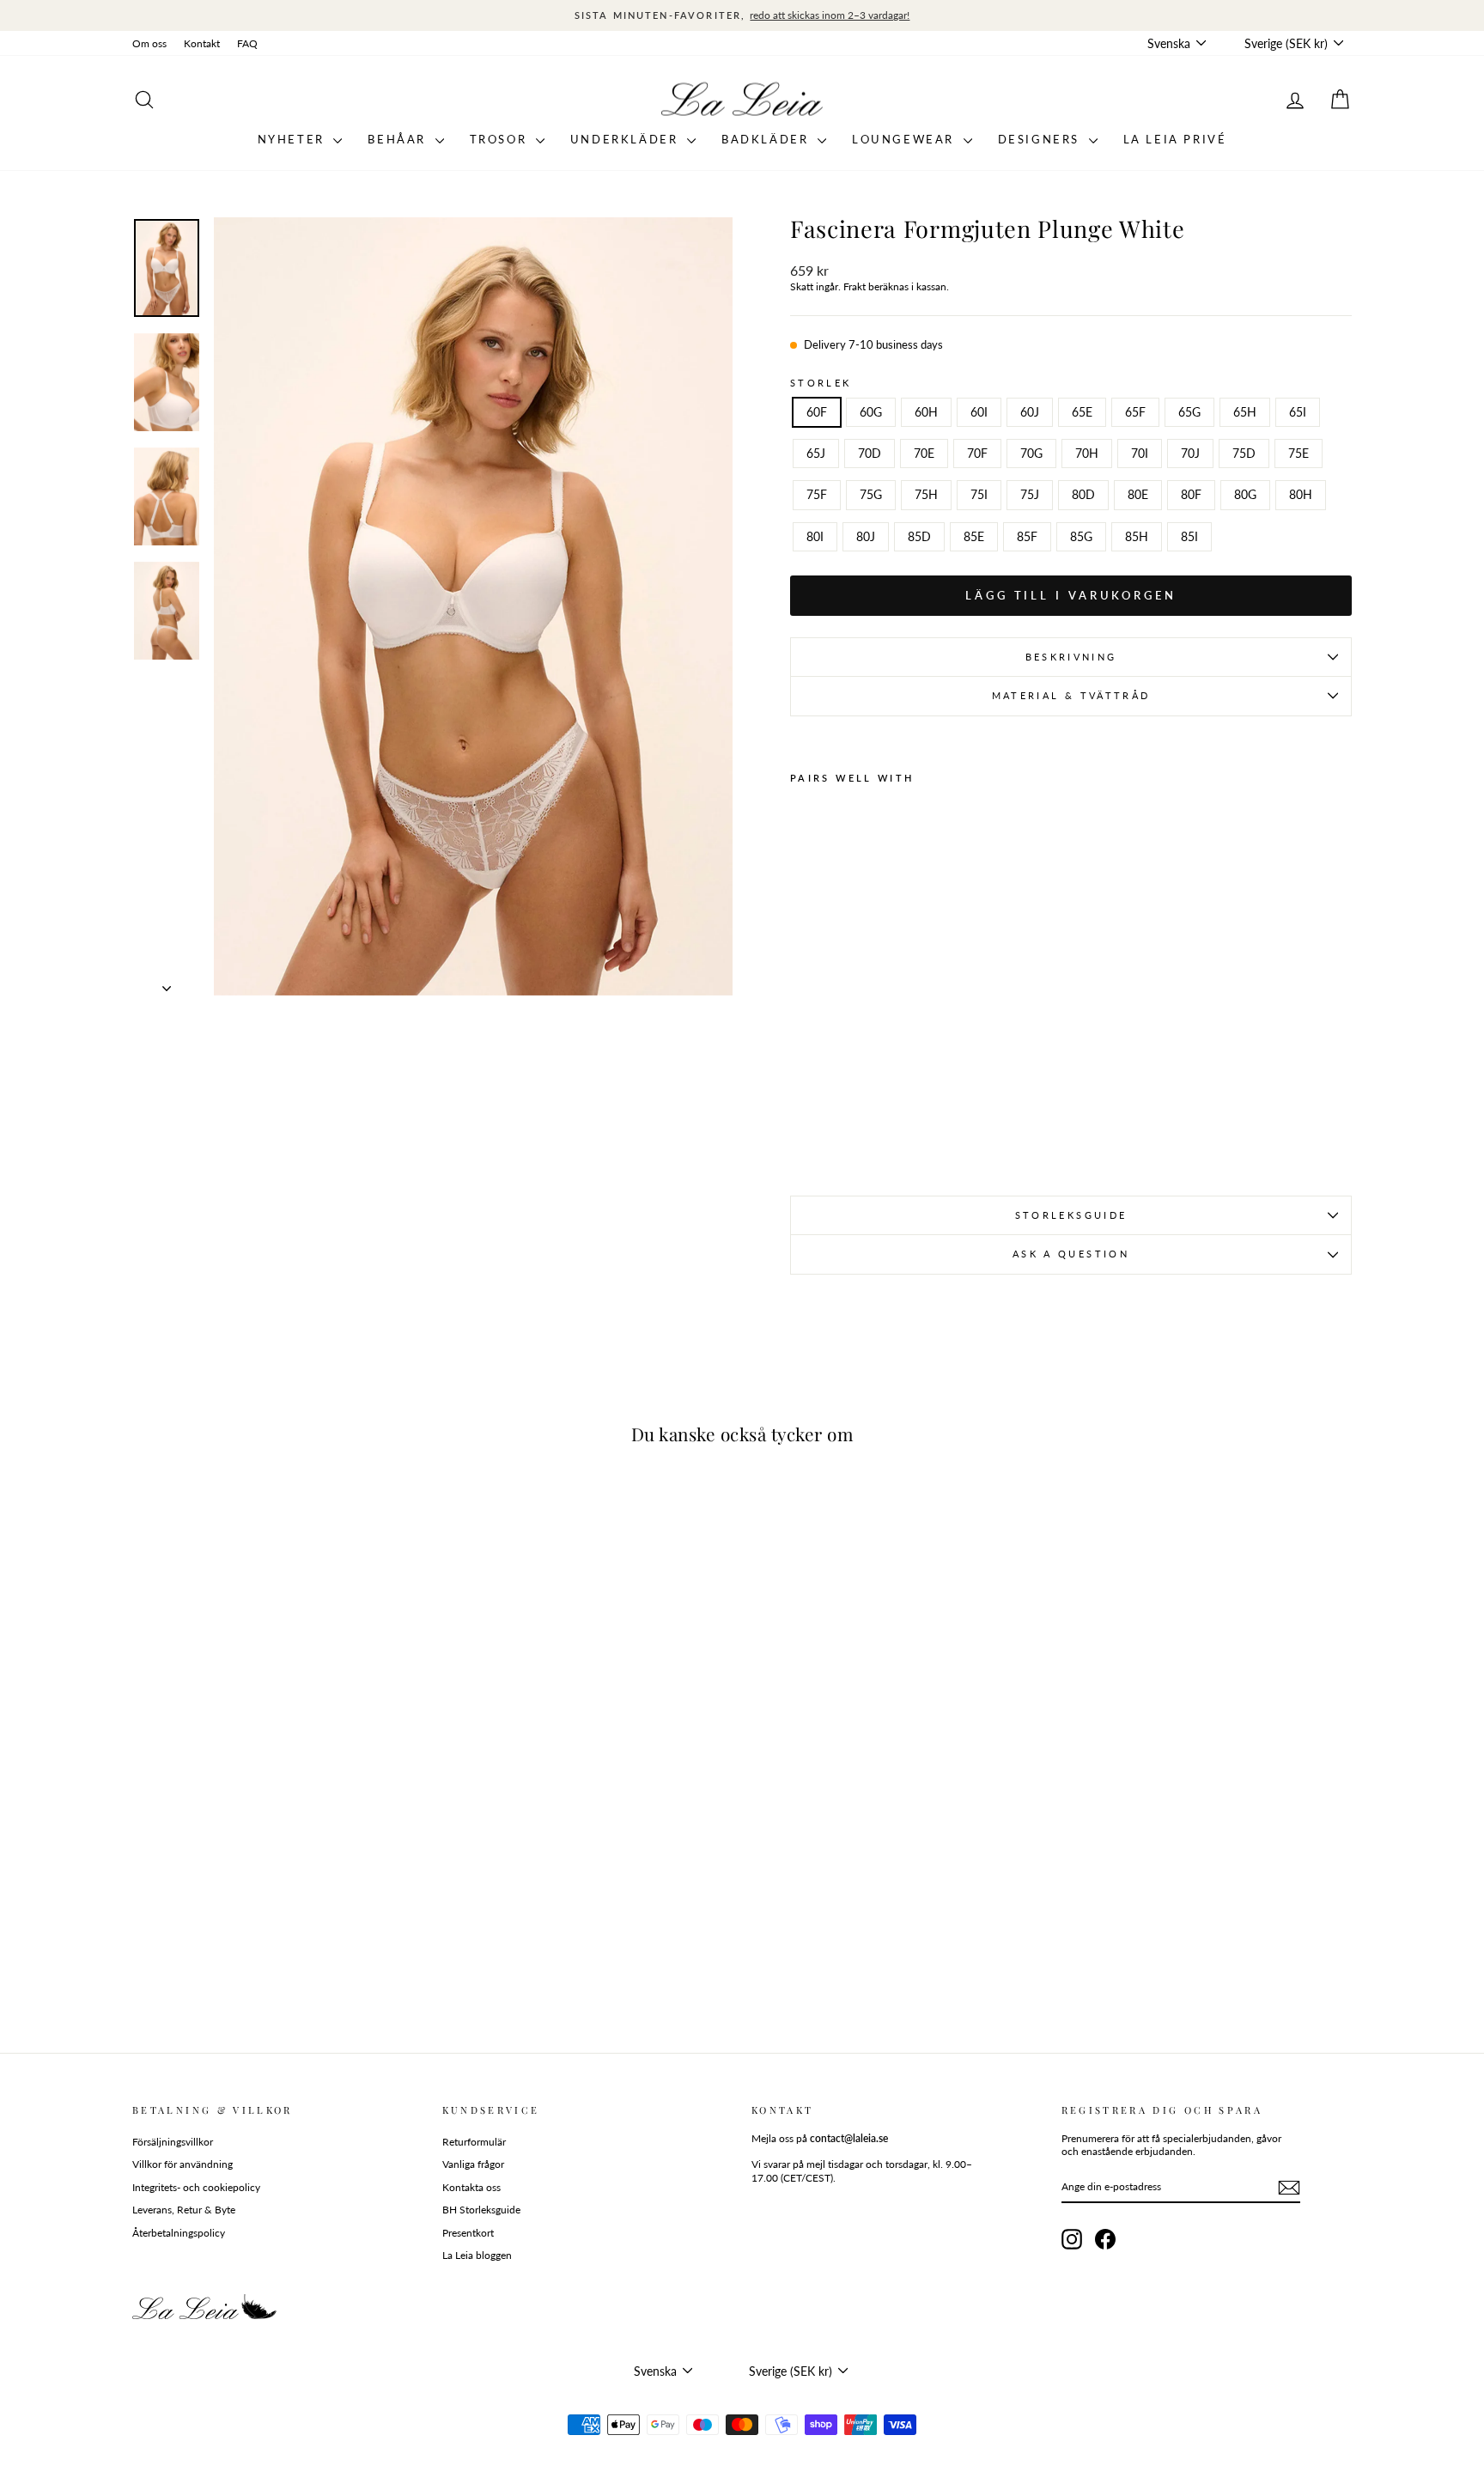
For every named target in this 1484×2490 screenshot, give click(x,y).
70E (924, 453)
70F (977, 453)
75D (1244, 453)
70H (1087, 453)
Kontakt (202, 43)
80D (1083, 494)
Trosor (501, 139)
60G (871, 412)
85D (919, 536)
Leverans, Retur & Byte (184, 2210)
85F (1027, 536)
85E (974, 536)
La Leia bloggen (477, 2255)
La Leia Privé (1175, 139)
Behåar (399, 139)
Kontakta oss (471, 2187)
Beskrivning (1071, 657)
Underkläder (626, 139)
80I (815, 536)
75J (1030, 494)
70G (1031, 453)
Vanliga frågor (473, 2164)
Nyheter (294, 139)
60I (979, 412)
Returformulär (474, 2142)
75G (871, 494)
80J (866, 536)
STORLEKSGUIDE (1071, 1215)
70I (1140, 453)
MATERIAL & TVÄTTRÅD (1071, 695)
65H (1245, 412)
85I (1189, 536)
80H (1301, 494)
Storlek (821, 383)
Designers (1041, 139)
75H (926, 494)
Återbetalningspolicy (179, 2233)
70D (870, 453)
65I (1298, 412)
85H (1137, 536)
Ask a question (1071, 1254)
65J (816, 453)
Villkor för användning (182, 2164)
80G (1245, 494)
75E (1298, 453)
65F (1135, 412)
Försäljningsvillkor (173, 2142)
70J (1190, 453)
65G (1189, 412)
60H (926, 412)
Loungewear (906, 139)
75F (817, 494)
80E (1138, 494)
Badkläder (767, 139)
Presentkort (468, 2233)
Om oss (149, 43)
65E (1082, 412)
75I (979, 494)
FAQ (247, 43)
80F (1191, 494)
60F (817, 412)
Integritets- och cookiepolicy (196, 2187)
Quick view (278, 1904)
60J (1030, 412)
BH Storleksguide (481, 2210)
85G (1081, 536)
